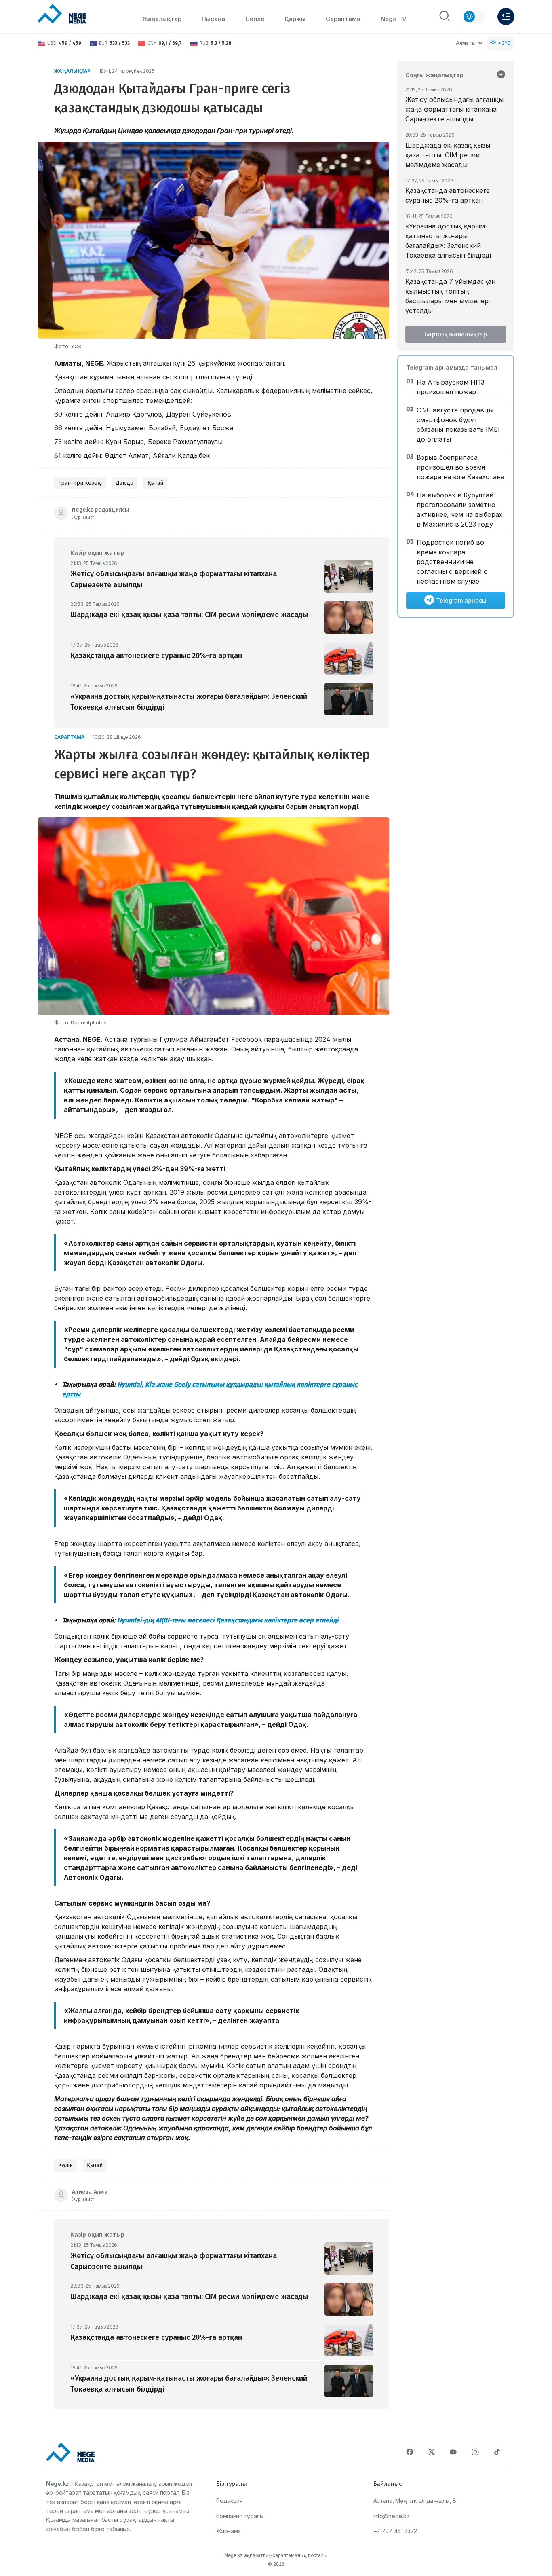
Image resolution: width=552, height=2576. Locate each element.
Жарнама (229, 2531)
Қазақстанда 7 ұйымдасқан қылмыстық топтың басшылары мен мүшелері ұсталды (450, 296)
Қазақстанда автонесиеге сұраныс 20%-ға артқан (448, 195)
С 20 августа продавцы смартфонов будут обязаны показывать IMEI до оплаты (458, 425)
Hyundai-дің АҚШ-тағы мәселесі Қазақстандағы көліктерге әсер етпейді (228, 1620)
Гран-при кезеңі (80, 483)
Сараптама (343, 19)
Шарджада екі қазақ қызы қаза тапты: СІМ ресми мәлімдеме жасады (448, 155)
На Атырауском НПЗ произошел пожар (451, 387)
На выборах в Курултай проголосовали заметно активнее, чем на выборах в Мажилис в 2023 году (460, 510)
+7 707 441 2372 (395, 2531)
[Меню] (506, 17)
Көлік (65, 2165)
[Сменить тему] (474, 17)
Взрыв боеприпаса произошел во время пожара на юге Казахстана (460, 467)
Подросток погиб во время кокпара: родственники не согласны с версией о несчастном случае (452, 562)
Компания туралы (240, 2516)
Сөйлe (255, 19)
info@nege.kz (391, 2516)
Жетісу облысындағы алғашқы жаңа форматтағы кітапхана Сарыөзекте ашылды (454, 109)
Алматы (466, 43)
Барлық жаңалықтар (455, 334)
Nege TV (394, 19)
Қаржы (295, 19)
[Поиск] (445, 17)
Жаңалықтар (162, 19)
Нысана (213, 19)
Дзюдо (125, 483)
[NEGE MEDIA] (62, 15)
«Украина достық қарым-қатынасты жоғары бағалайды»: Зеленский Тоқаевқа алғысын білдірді (448, 241)
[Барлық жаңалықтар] (501, 75)
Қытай (155, 483)
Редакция (230, 2501)
